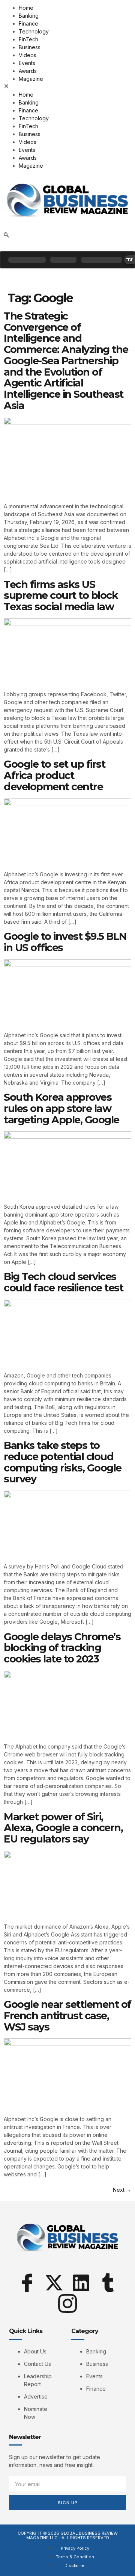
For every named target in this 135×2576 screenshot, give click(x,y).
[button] (67, 87)
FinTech (28, 39)
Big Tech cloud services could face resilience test (63, 1282)
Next (122, 2190)
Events (27, 63)
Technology (34, 31)
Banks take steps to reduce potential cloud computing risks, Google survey (63, 1462)
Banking (29, 16)
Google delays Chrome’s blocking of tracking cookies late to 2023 (62, 1648)
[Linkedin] (81, 2283)
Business (30, 47)
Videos (28, 55)
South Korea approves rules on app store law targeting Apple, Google (61, 1108)
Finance (28, 23)
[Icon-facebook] (27, 2283)
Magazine (31, 79)
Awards (28, 71)
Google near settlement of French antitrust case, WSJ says (67, 2015)
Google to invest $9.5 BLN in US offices (65, 942)
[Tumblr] (108, 2283)
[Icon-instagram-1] (67, 2303)
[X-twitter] (54, 2283)
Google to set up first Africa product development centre (54, 775)
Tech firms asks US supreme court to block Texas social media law (61, 596)
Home (26, 8)
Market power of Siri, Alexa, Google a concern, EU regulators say (63, 1828)
